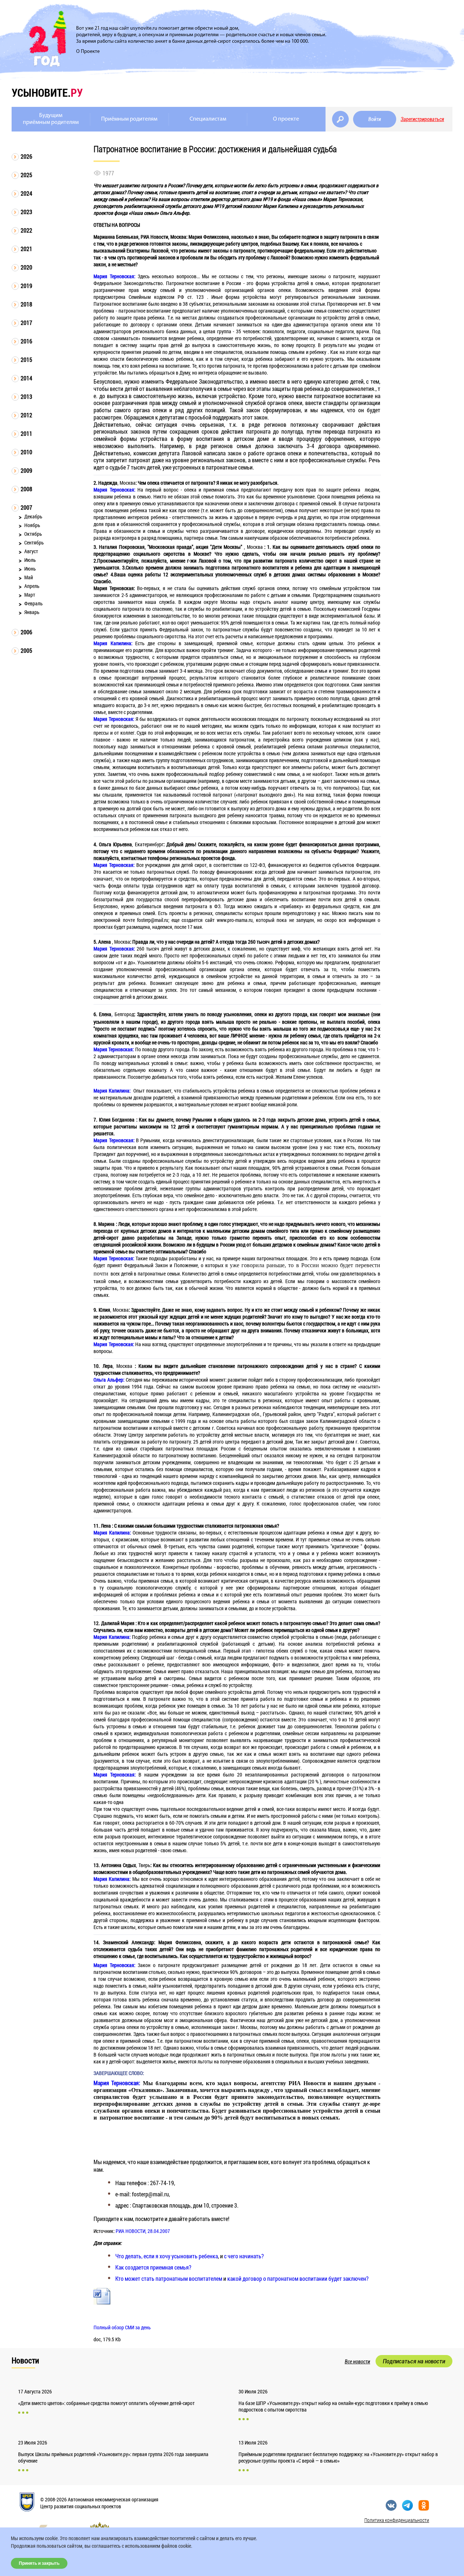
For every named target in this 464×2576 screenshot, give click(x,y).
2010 (26, 452)
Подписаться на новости (414, 2361)
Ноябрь (32, 525)
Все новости (357, 2362)
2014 (26, 378)
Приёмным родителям (129, 119)
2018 (26, 304)
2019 (26, 286)
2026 (26, 156)
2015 (26, 360)
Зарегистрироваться (422, 119)
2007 (26, 507)
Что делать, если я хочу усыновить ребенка (167, 2256)
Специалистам (208, 119)
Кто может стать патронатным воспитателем (169, 2278)
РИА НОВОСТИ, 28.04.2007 (143, 2231)
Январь (32, 612)
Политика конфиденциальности (397, 2520)
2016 (26, 341)
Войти (375, 119)
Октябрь (33, 534)
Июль (30, 560)
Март (30, 595)
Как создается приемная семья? (153, 2267)
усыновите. (47, 93)
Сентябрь (34, 542)
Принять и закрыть (39, 2563)
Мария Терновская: (117, 2083)
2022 (26, 230)
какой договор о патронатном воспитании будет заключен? (298, 2278)
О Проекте (88, 52)
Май (29, 577)
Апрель (32, 586)
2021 (26, 249)
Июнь (30, 569)
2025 (26, 175)
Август (31, 551)
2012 (26, 415)
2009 (26, 470)
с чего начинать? (244, 2256)
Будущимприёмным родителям (51, 119)
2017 (26, 323)
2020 (26, 267)
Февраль (34, 603)
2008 (26, 489)
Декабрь (33, 516)
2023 (26, 212)
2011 (26, 433)
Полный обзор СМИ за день (122, 2327)
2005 (26, 650)
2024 (26, 193)
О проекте (286, 119)
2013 (26, 396)
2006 (26, 632)
